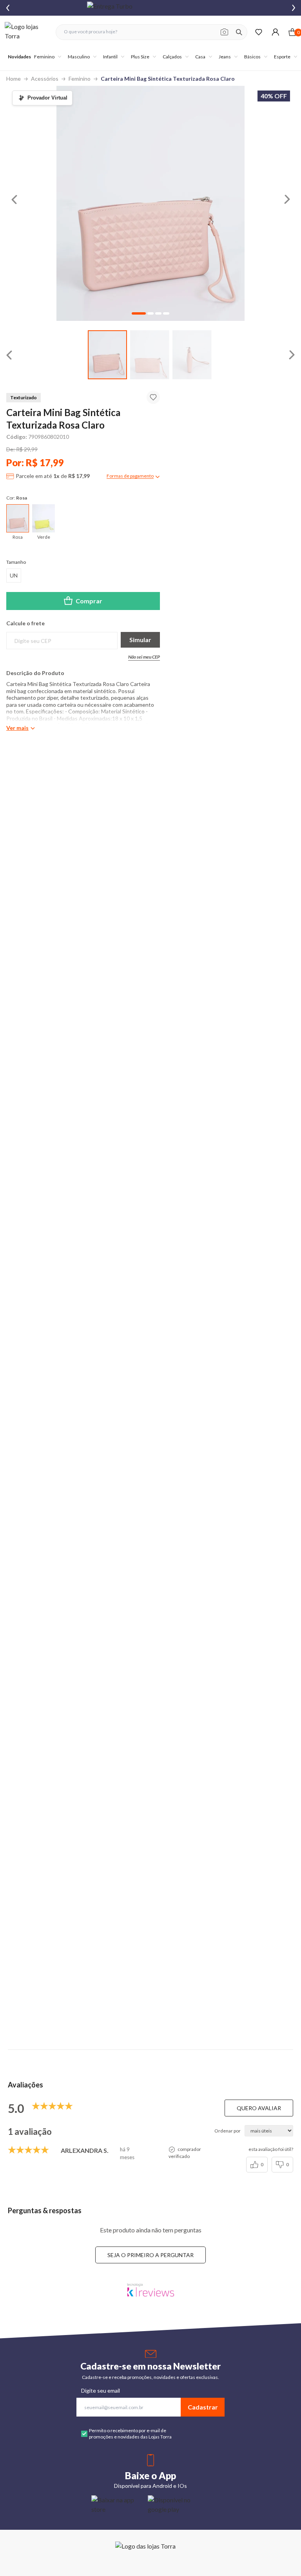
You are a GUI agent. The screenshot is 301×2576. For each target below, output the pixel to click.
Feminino (80, 79)
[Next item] (294, 8)
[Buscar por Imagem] (224, 32)
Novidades (19, 57)
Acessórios (45, 79)
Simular (140, 640)
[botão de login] (275, 32)
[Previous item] (8, 8)
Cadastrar (203, 2407)
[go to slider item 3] (166, 313)
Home (14, 79)
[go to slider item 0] (107, 355)
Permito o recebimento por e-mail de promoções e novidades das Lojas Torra (130, 2434)
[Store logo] (26, 32)
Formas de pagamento (130, 476)
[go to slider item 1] (150, 355)
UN (14, 575)
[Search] (239, 32)
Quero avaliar (259, 2108)
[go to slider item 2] (192, 355)
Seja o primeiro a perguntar (150, 2255)
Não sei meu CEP (144, 657)
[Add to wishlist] (153, 397)
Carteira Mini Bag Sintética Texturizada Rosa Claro (168, 79)
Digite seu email (101, 2390)
